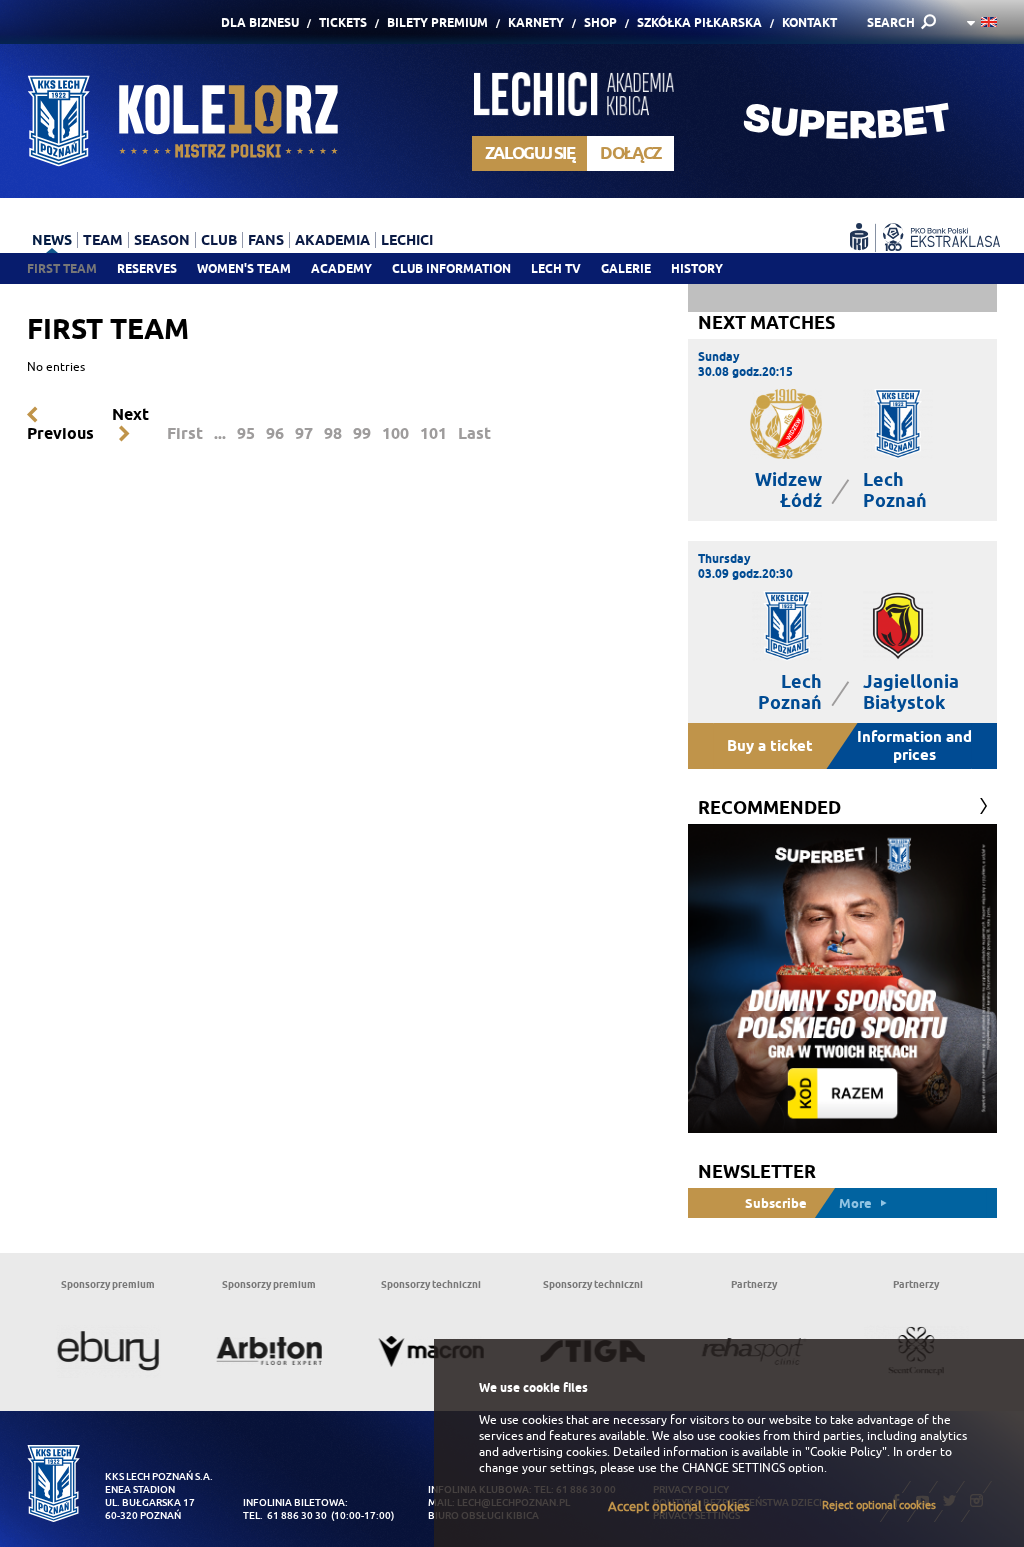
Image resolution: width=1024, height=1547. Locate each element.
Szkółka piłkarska (699, 22)
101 (433, 433)
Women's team (244, 268)
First (185, 433)
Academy (341, 268)
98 (333, 433)
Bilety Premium (437, 22)
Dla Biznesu (260, 22)
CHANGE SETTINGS (733, 1468)
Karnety (536, 22)
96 (275, 433)
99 (362, 433)
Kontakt (809, 22)
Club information (451, 268)
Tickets (343, 22)
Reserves (147, 268)
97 (304, 433)
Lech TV (556, 268)
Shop (600, 22)
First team (62, 268)
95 (246, 433)
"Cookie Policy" (846, 1452)
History (697, 268)
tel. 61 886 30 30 (285, 1515)
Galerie (626, 268)
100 (395, 433)
